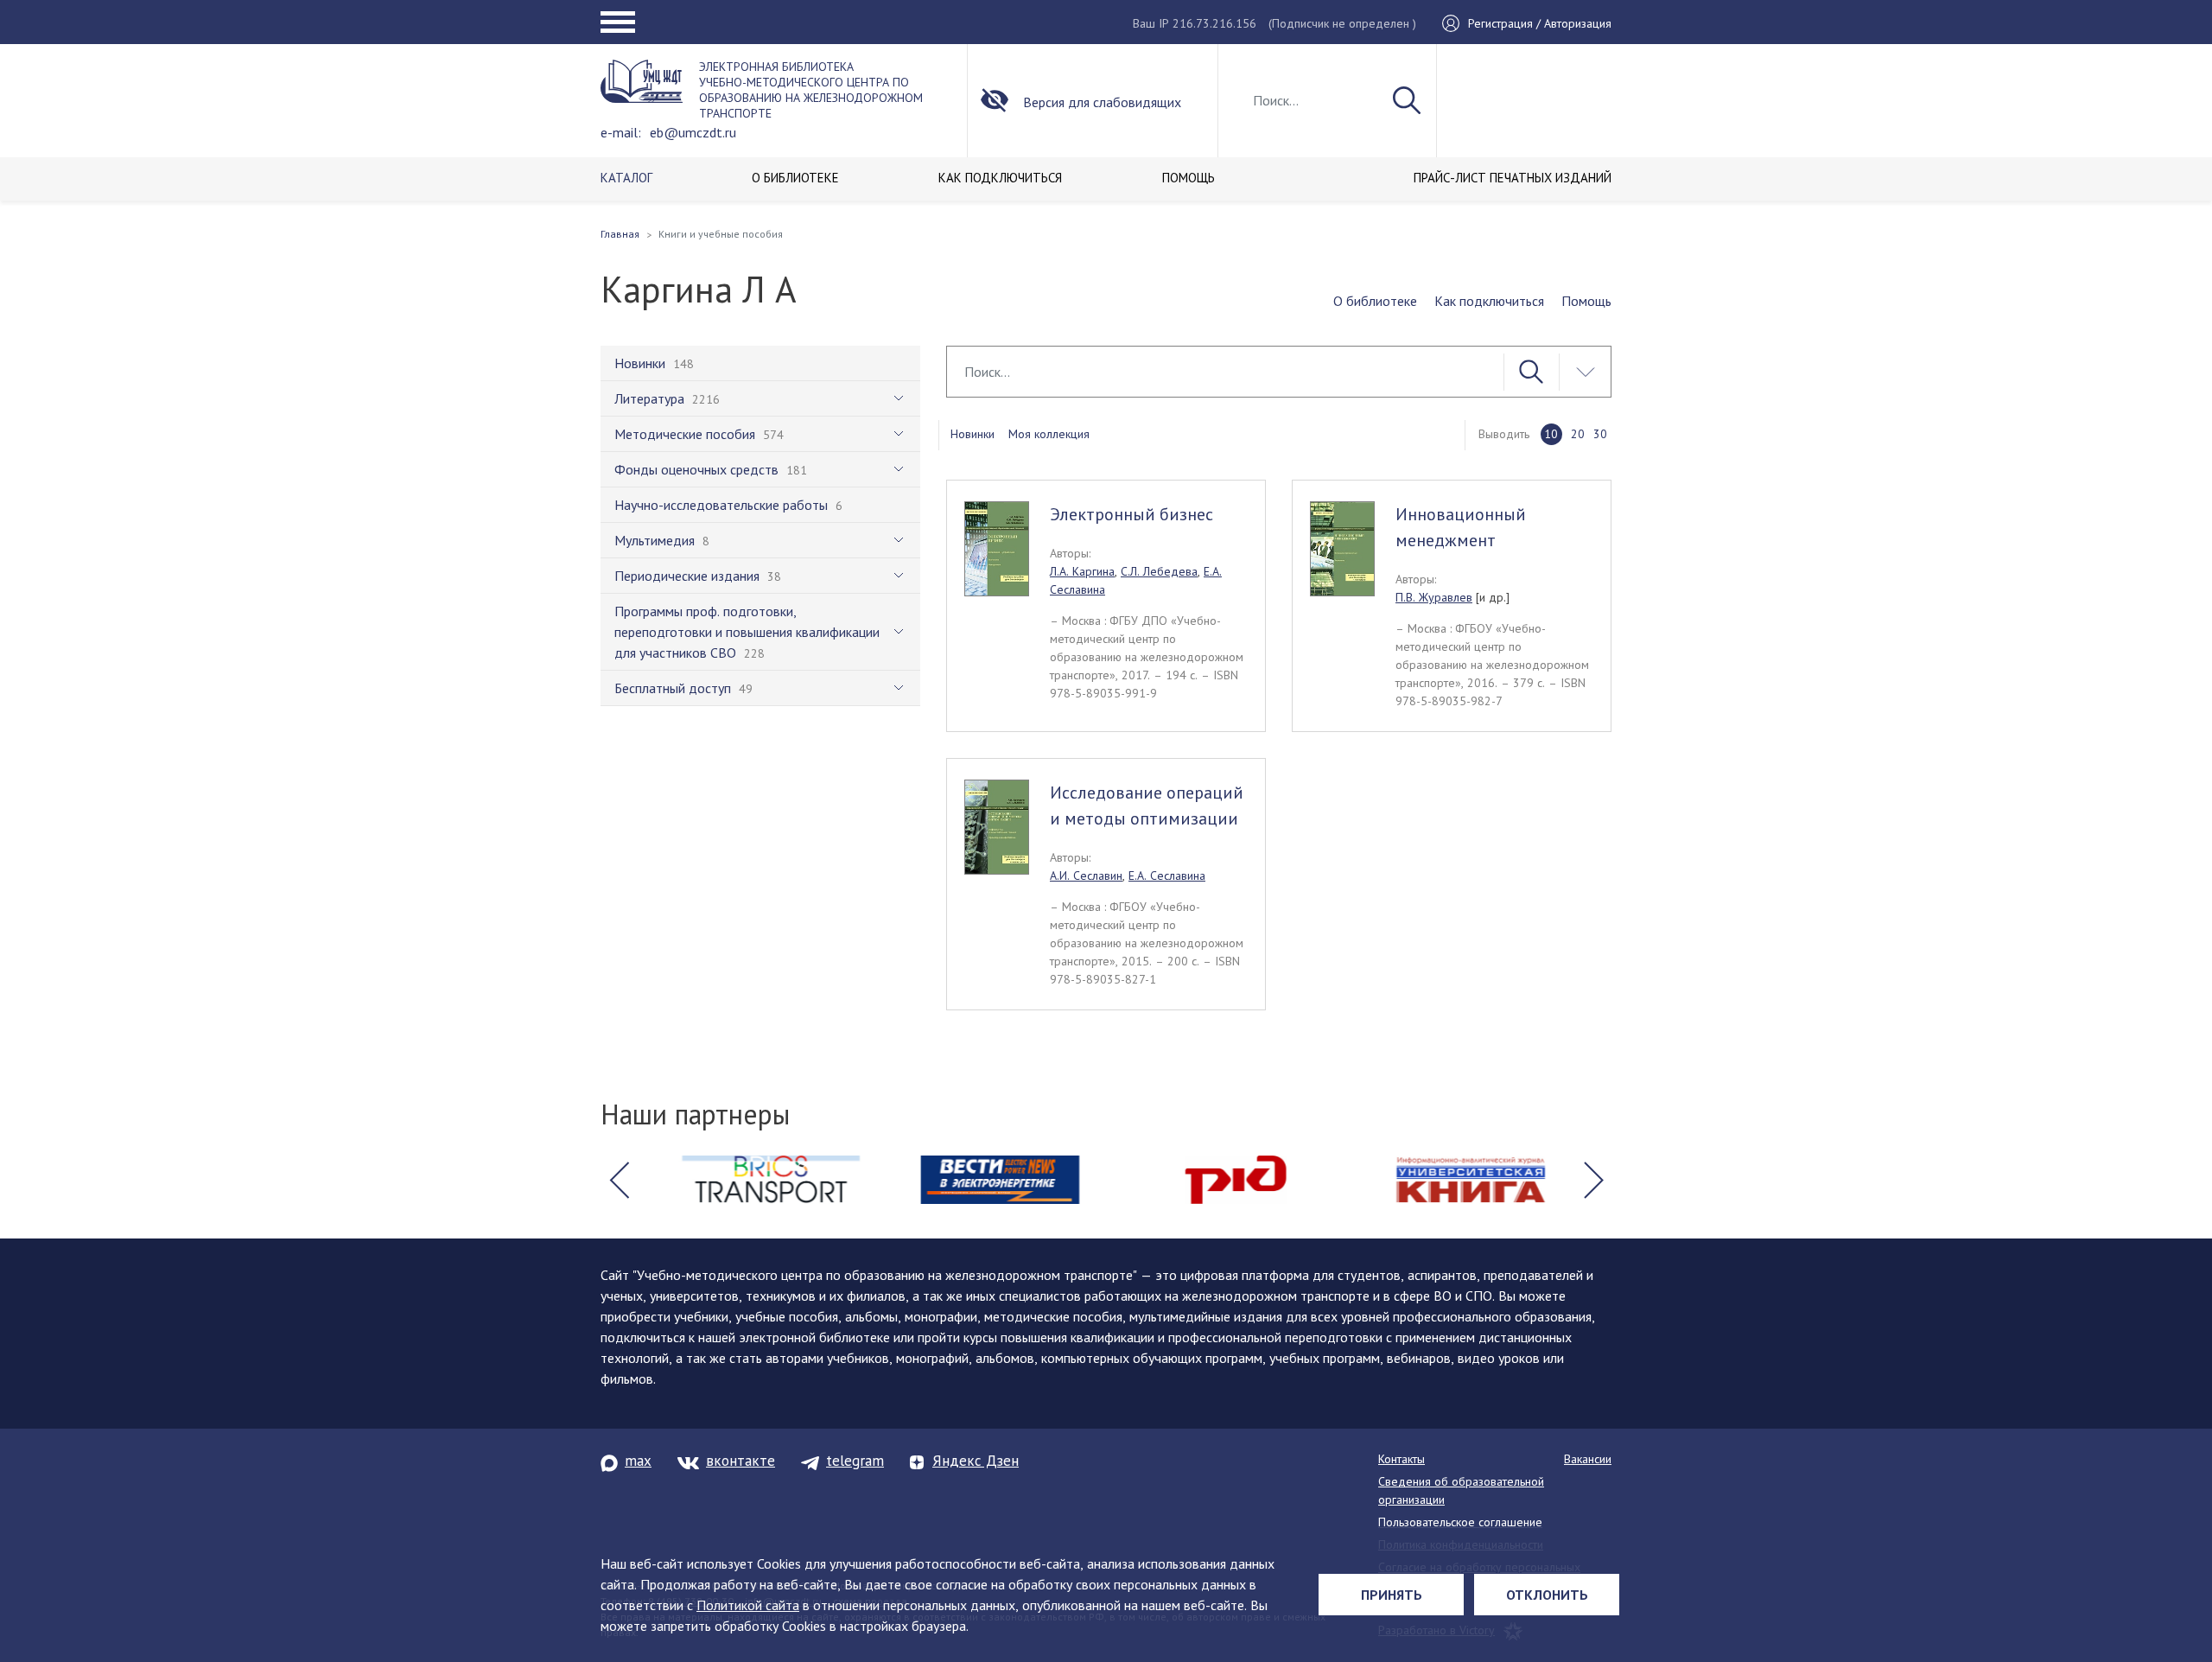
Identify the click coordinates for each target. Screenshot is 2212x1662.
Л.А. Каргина (1082, 571)
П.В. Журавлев (1434, 597)
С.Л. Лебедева (1159, 571)
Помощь (1586, 301)
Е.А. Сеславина (1167, 876)
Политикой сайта (748, 1605)
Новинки (973, 434)
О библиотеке (1375, 301)
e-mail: (621, 132)
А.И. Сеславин (1086, 876)
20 (1578, 434)
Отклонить (1547, 1595)
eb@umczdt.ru (693, 132)
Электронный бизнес (1131, 514)
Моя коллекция (1049, 434)
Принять (1392, 1595)
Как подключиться (1489, 301)
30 (1600, 434)
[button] (619, 1180)
